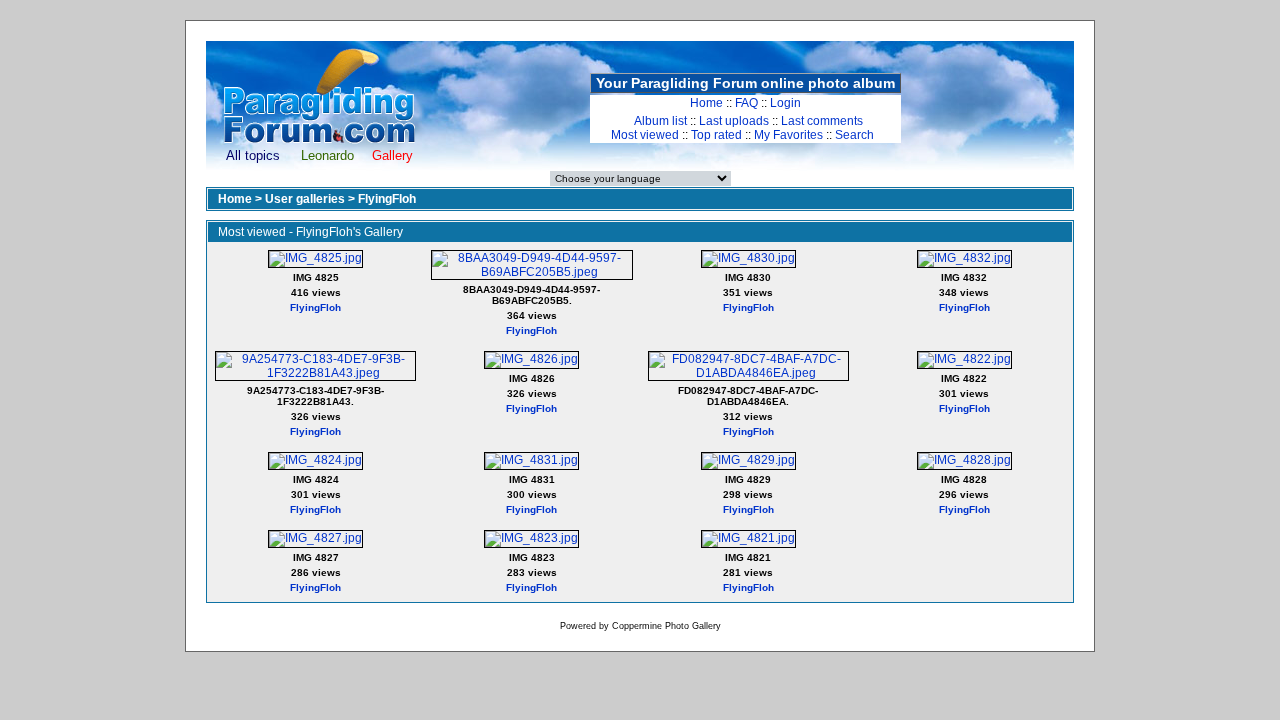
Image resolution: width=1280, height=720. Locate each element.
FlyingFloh (387, 199)
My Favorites (788, 135)
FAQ (746, 103)
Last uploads (734, 121)
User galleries (305, 199)
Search (854, 135)
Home (706, 103)
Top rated (716, 135)
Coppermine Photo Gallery (666, 626)
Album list (660, 121)
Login (785, 103)
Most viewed (645, 135)
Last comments (822, 121)
